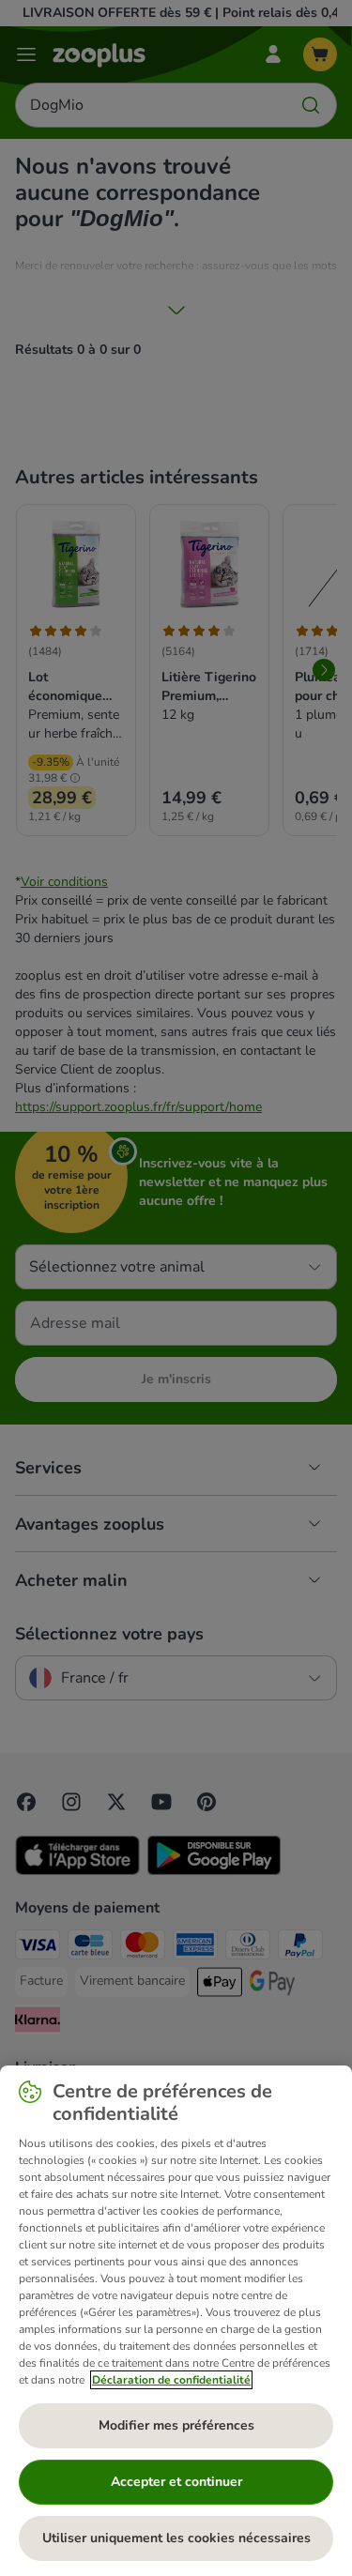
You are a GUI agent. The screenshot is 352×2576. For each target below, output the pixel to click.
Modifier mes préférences (176, 2425)
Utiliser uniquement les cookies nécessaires (176, 2538)
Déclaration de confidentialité (171, 2380)
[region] (176, 2321)
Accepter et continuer (176, 2482)
